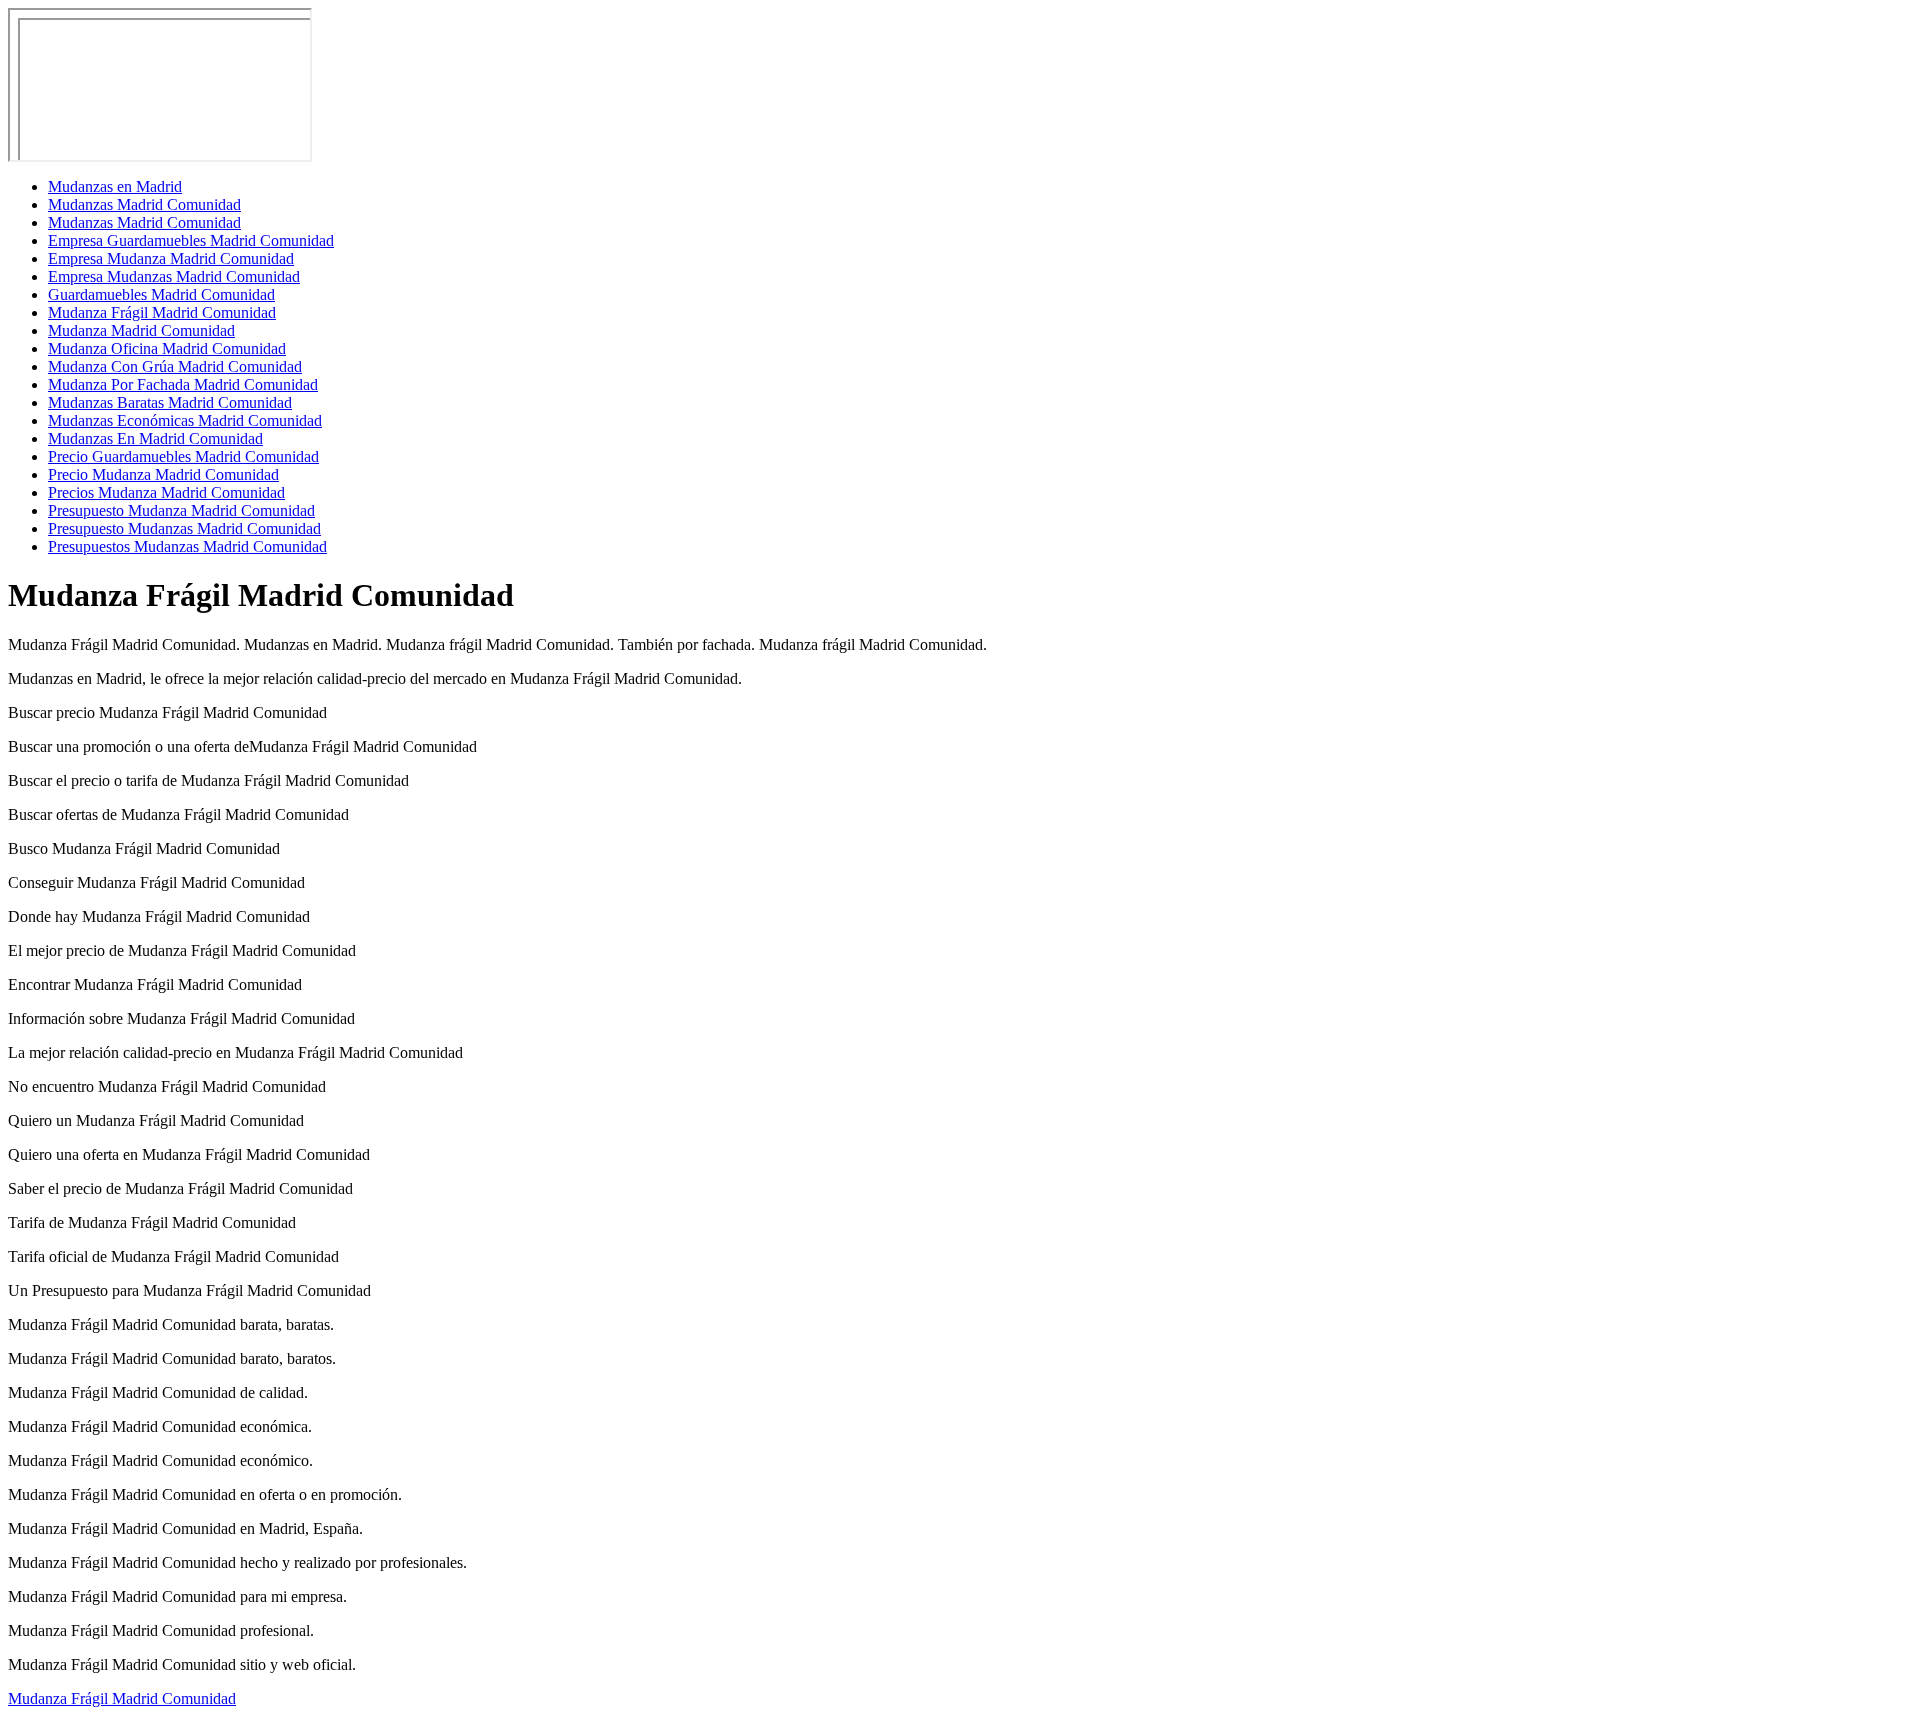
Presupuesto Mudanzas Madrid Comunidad (184, 528)
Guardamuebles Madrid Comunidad (161, 294)
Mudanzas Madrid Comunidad (144, 204)
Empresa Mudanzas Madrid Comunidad (174, 276)
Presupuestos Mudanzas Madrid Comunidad (187, 546)
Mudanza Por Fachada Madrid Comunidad (183, 384)
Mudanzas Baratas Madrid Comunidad (170, 402)
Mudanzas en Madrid (115, 186)
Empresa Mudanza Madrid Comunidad (171, 258)
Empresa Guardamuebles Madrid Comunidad (191, 240)
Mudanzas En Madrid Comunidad (155, 438)
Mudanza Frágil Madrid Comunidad (162, 312)
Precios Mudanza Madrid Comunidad (166, 492)
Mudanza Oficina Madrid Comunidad (167, 348)
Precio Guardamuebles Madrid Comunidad (183, 456)
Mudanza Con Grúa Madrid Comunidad (175, 366)
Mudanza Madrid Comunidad (141, 330)
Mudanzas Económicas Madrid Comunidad (185, 420)
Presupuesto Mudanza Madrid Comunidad (181, 510)
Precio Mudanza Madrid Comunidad (163, 474)
